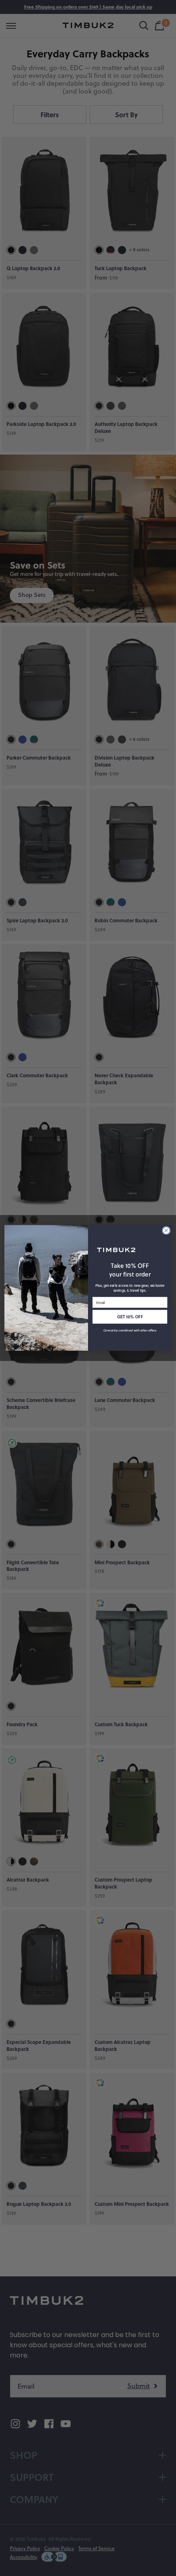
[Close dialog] (166, 1231)
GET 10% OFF (130, 1317)
